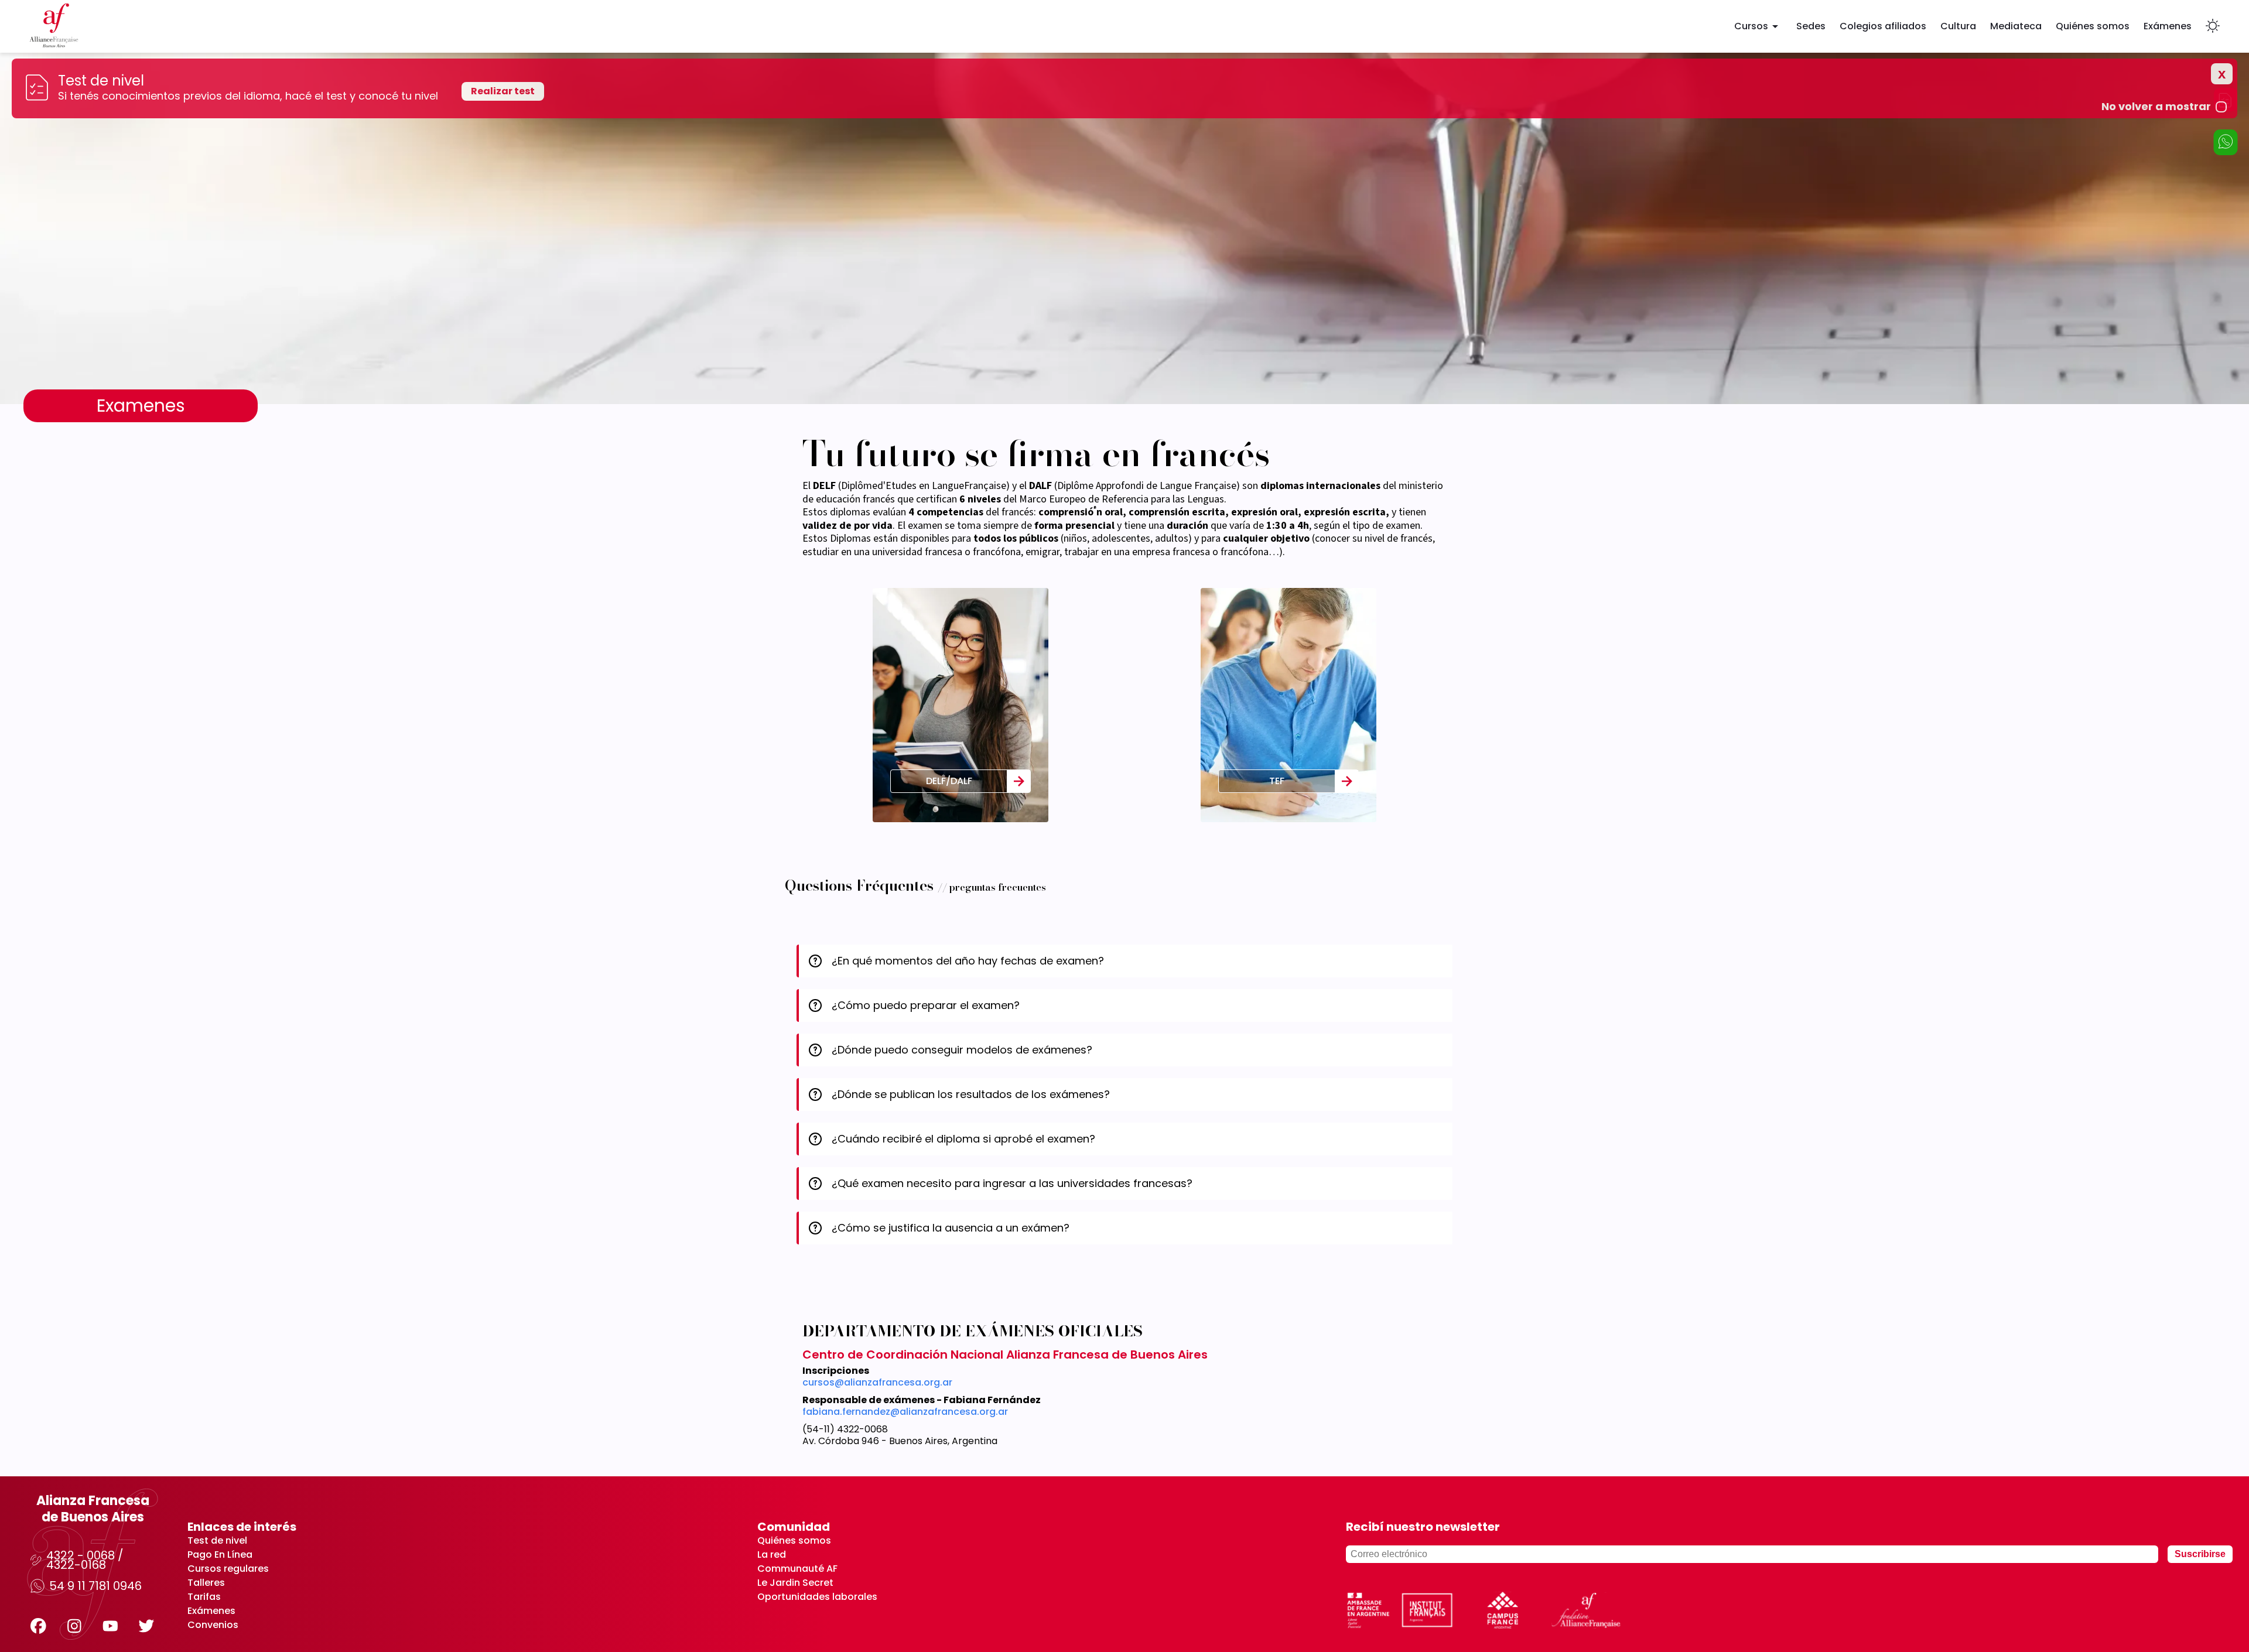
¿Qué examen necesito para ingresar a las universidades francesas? (1012, 1183)
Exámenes (2168, 26)
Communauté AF (797, 1569)
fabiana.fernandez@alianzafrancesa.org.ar (905, 1412)
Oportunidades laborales (817, 1597)
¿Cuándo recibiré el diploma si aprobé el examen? (963, 1139)
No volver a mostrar (2156, 107)
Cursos (1751, 26)
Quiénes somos (2093, 26)
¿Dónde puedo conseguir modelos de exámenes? (962, 1050)
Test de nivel (217, 1541)
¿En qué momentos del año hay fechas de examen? (968, 961)
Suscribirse (2200, 1554)
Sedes (1811, 26)
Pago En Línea (220, 1555)
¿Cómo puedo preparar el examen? (926, 1005)
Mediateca (2016, 26)
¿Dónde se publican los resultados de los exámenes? (971, 1094)
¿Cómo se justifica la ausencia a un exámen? (951, 1228)
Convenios (213, 1625)
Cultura (1958, 26)
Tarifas (204, 1597)
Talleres (206, 1583)
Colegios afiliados (1883, 26)
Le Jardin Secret (795, 1583)
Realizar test (503, 91)
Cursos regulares (228, 1569)
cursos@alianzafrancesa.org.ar (877, 1383)
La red (772, 1555)
